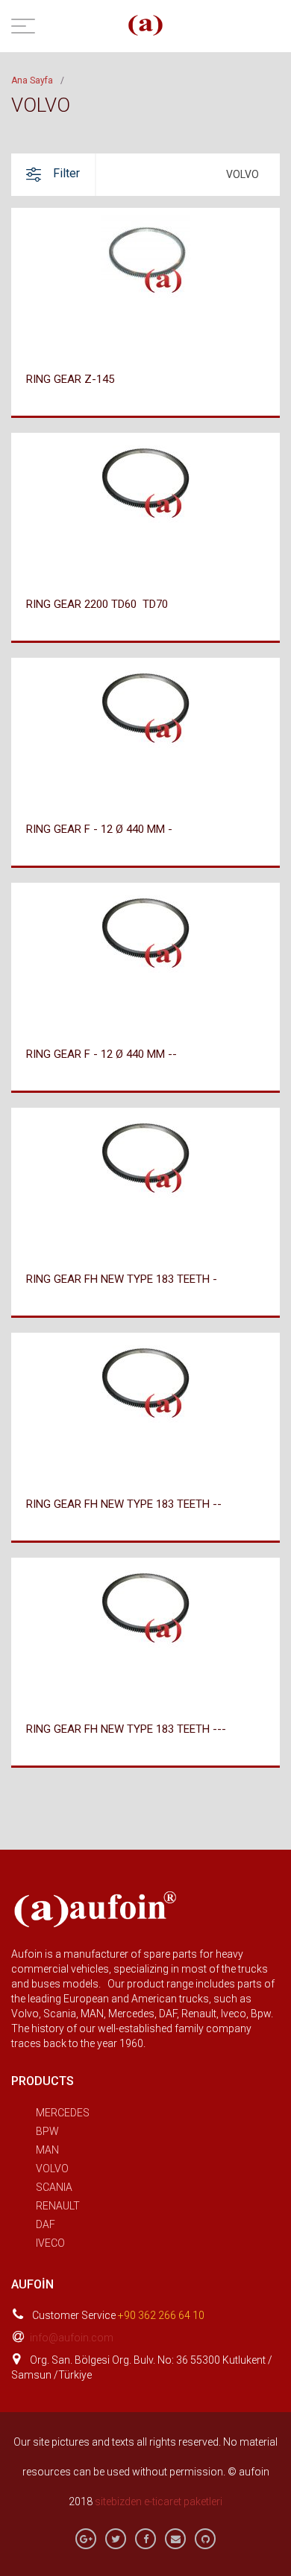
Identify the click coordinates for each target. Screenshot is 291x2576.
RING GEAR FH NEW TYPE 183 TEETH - (122, 1279)
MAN (47, 2150)
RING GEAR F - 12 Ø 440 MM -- (101, 1054)
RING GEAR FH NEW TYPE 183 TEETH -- (124, 1504)
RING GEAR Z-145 (70, 379)
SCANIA (54, 2187)
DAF (46, 2224)
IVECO (50, 2243)
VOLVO (52, 2169)
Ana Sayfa (32, 80)
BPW (47, 2131)
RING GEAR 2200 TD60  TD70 (97, 604)
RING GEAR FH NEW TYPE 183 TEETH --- (126, 1729)
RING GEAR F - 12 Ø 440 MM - (99, 829)
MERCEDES (63, 2113)
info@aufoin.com (72, 2338)
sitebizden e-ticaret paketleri (159, 2502)
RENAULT (58, 2206)
